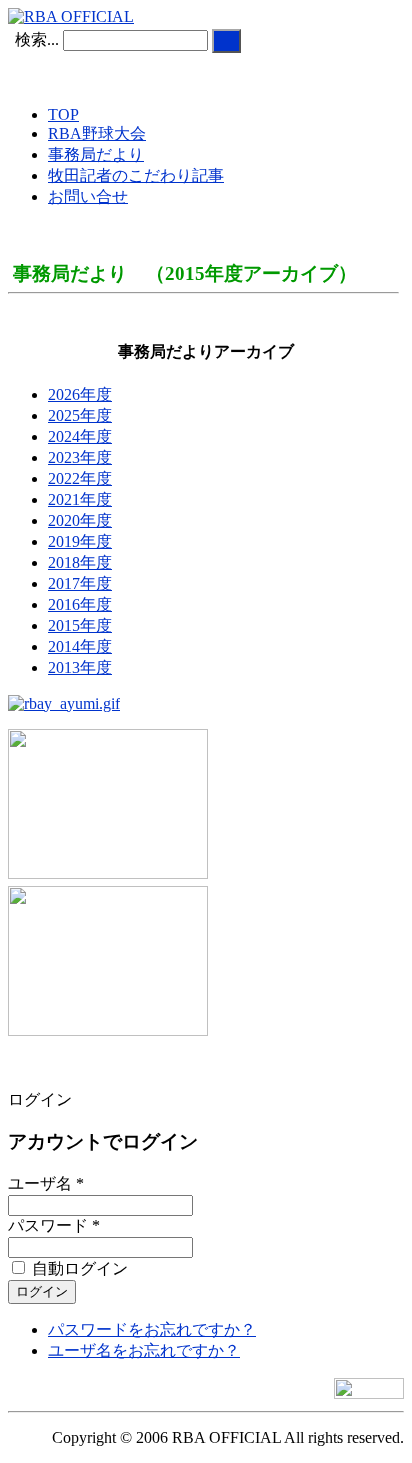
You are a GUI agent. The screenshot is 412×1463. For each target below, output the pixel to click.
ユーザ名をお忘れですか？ (144, 1350)
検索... (37, 39)
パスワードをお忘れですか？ (152, 1329)
